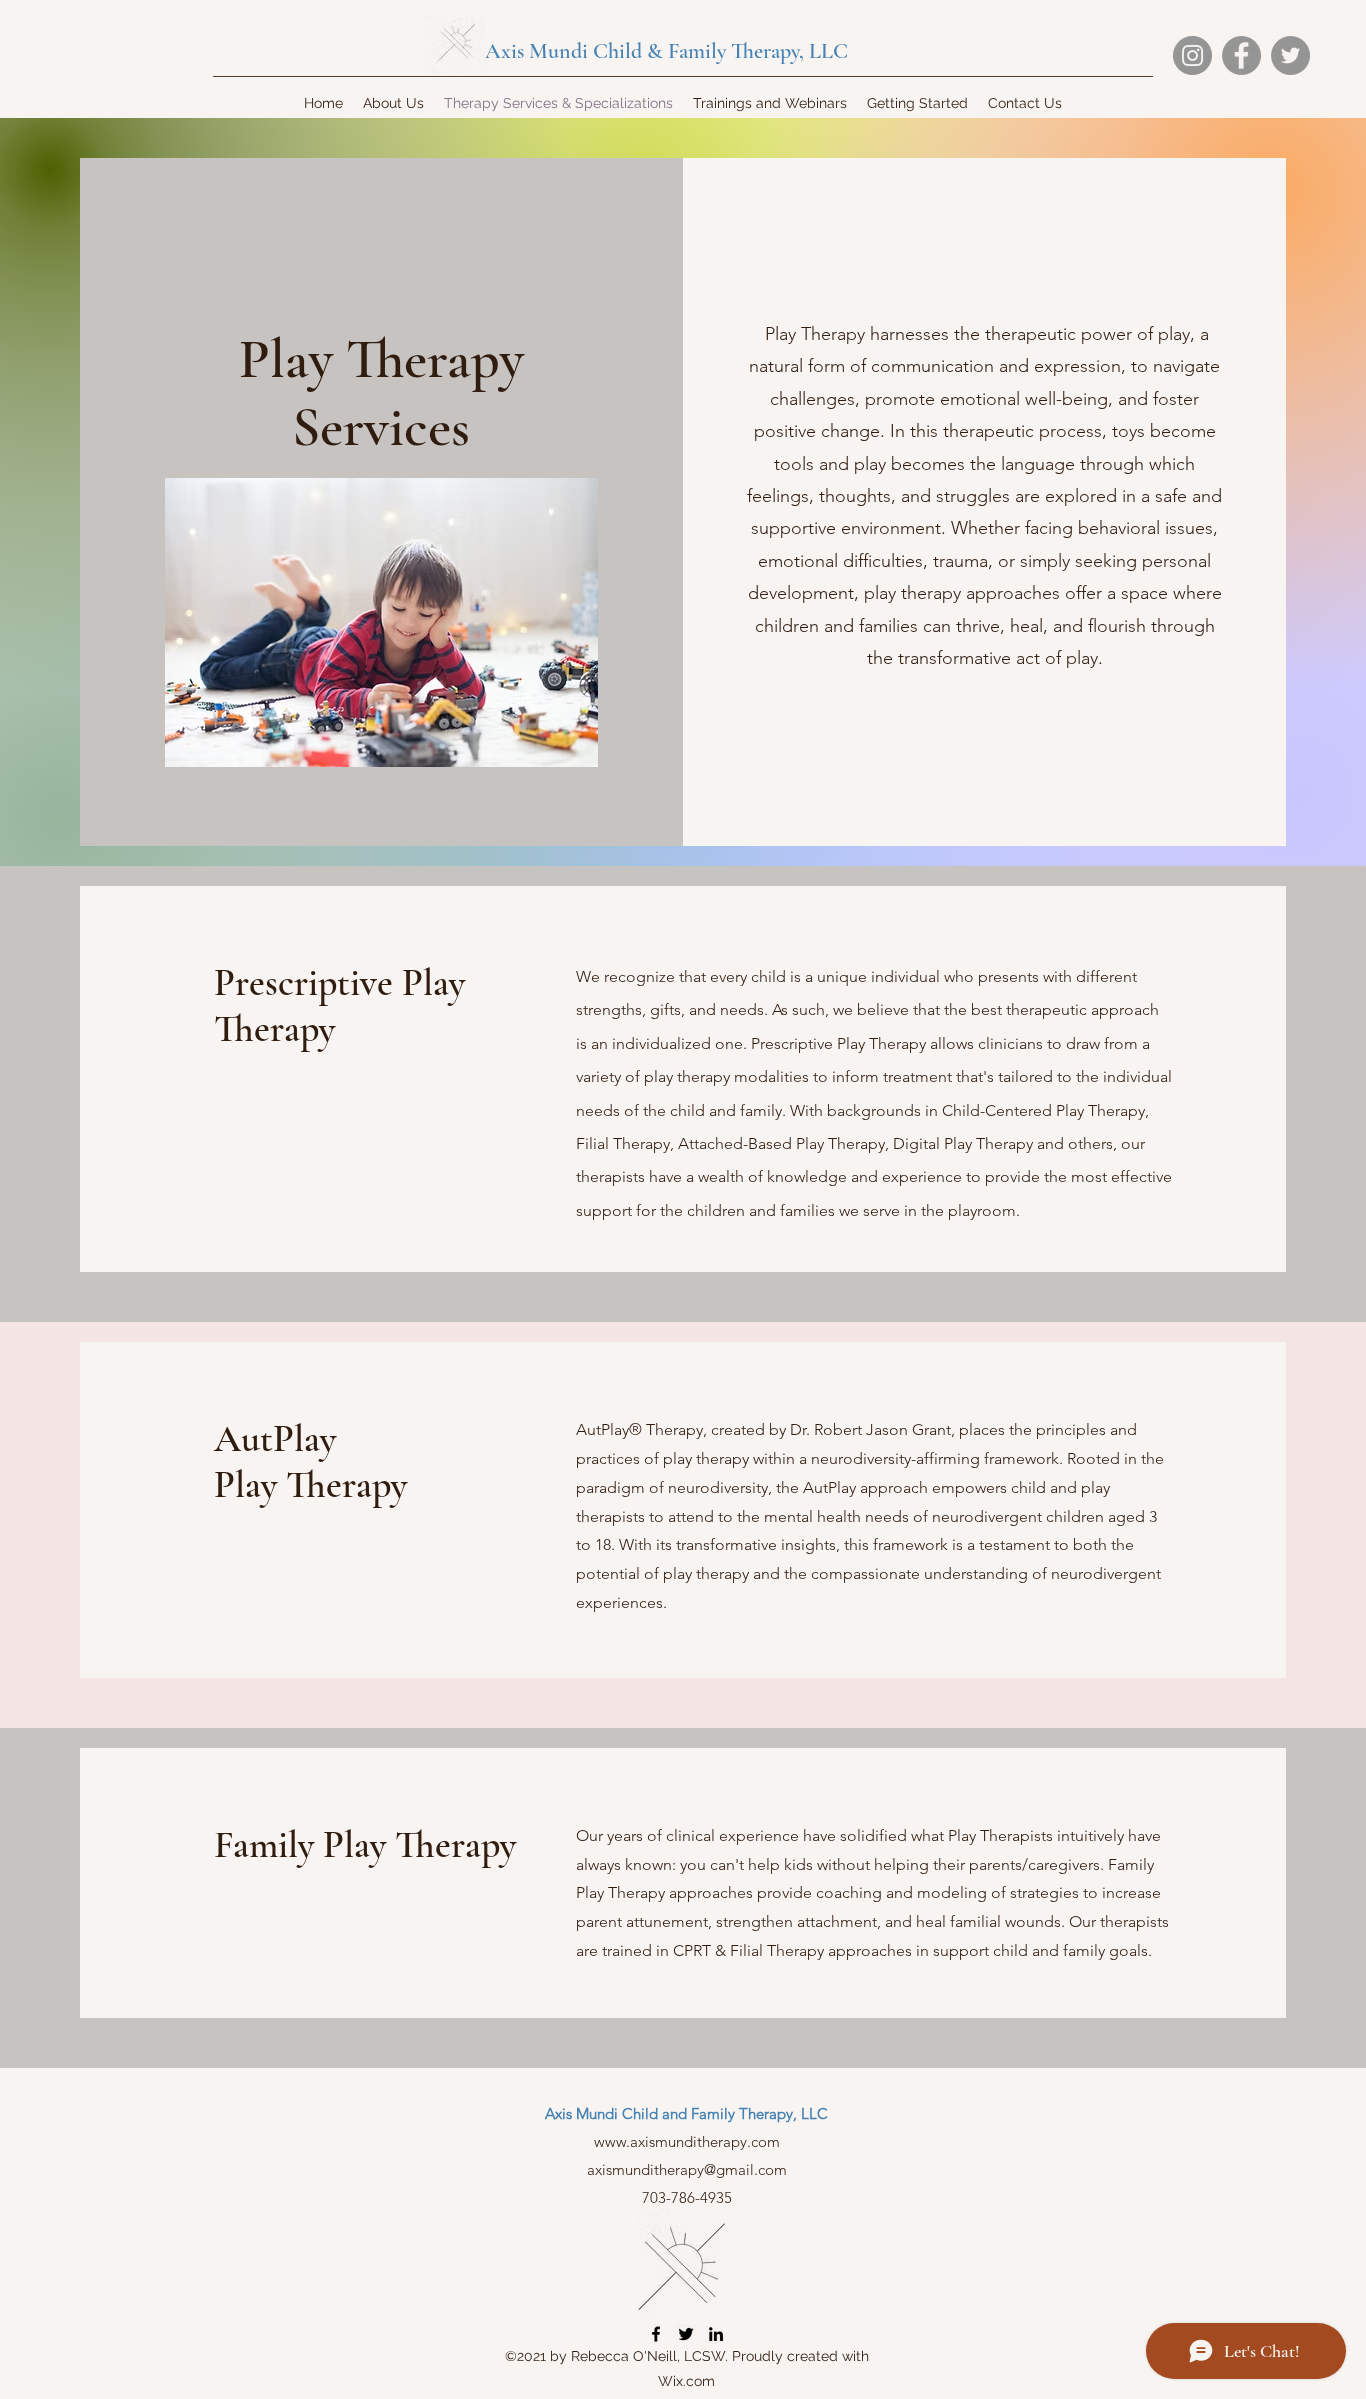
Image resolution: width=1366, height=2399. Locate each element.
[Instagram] (1192, 55)
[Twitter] (1290, 55)
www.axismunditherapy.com (687, 2141)
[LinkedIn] (716, 2334)
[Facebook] (1241, 55)
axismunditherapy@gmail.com (687, 2169)
